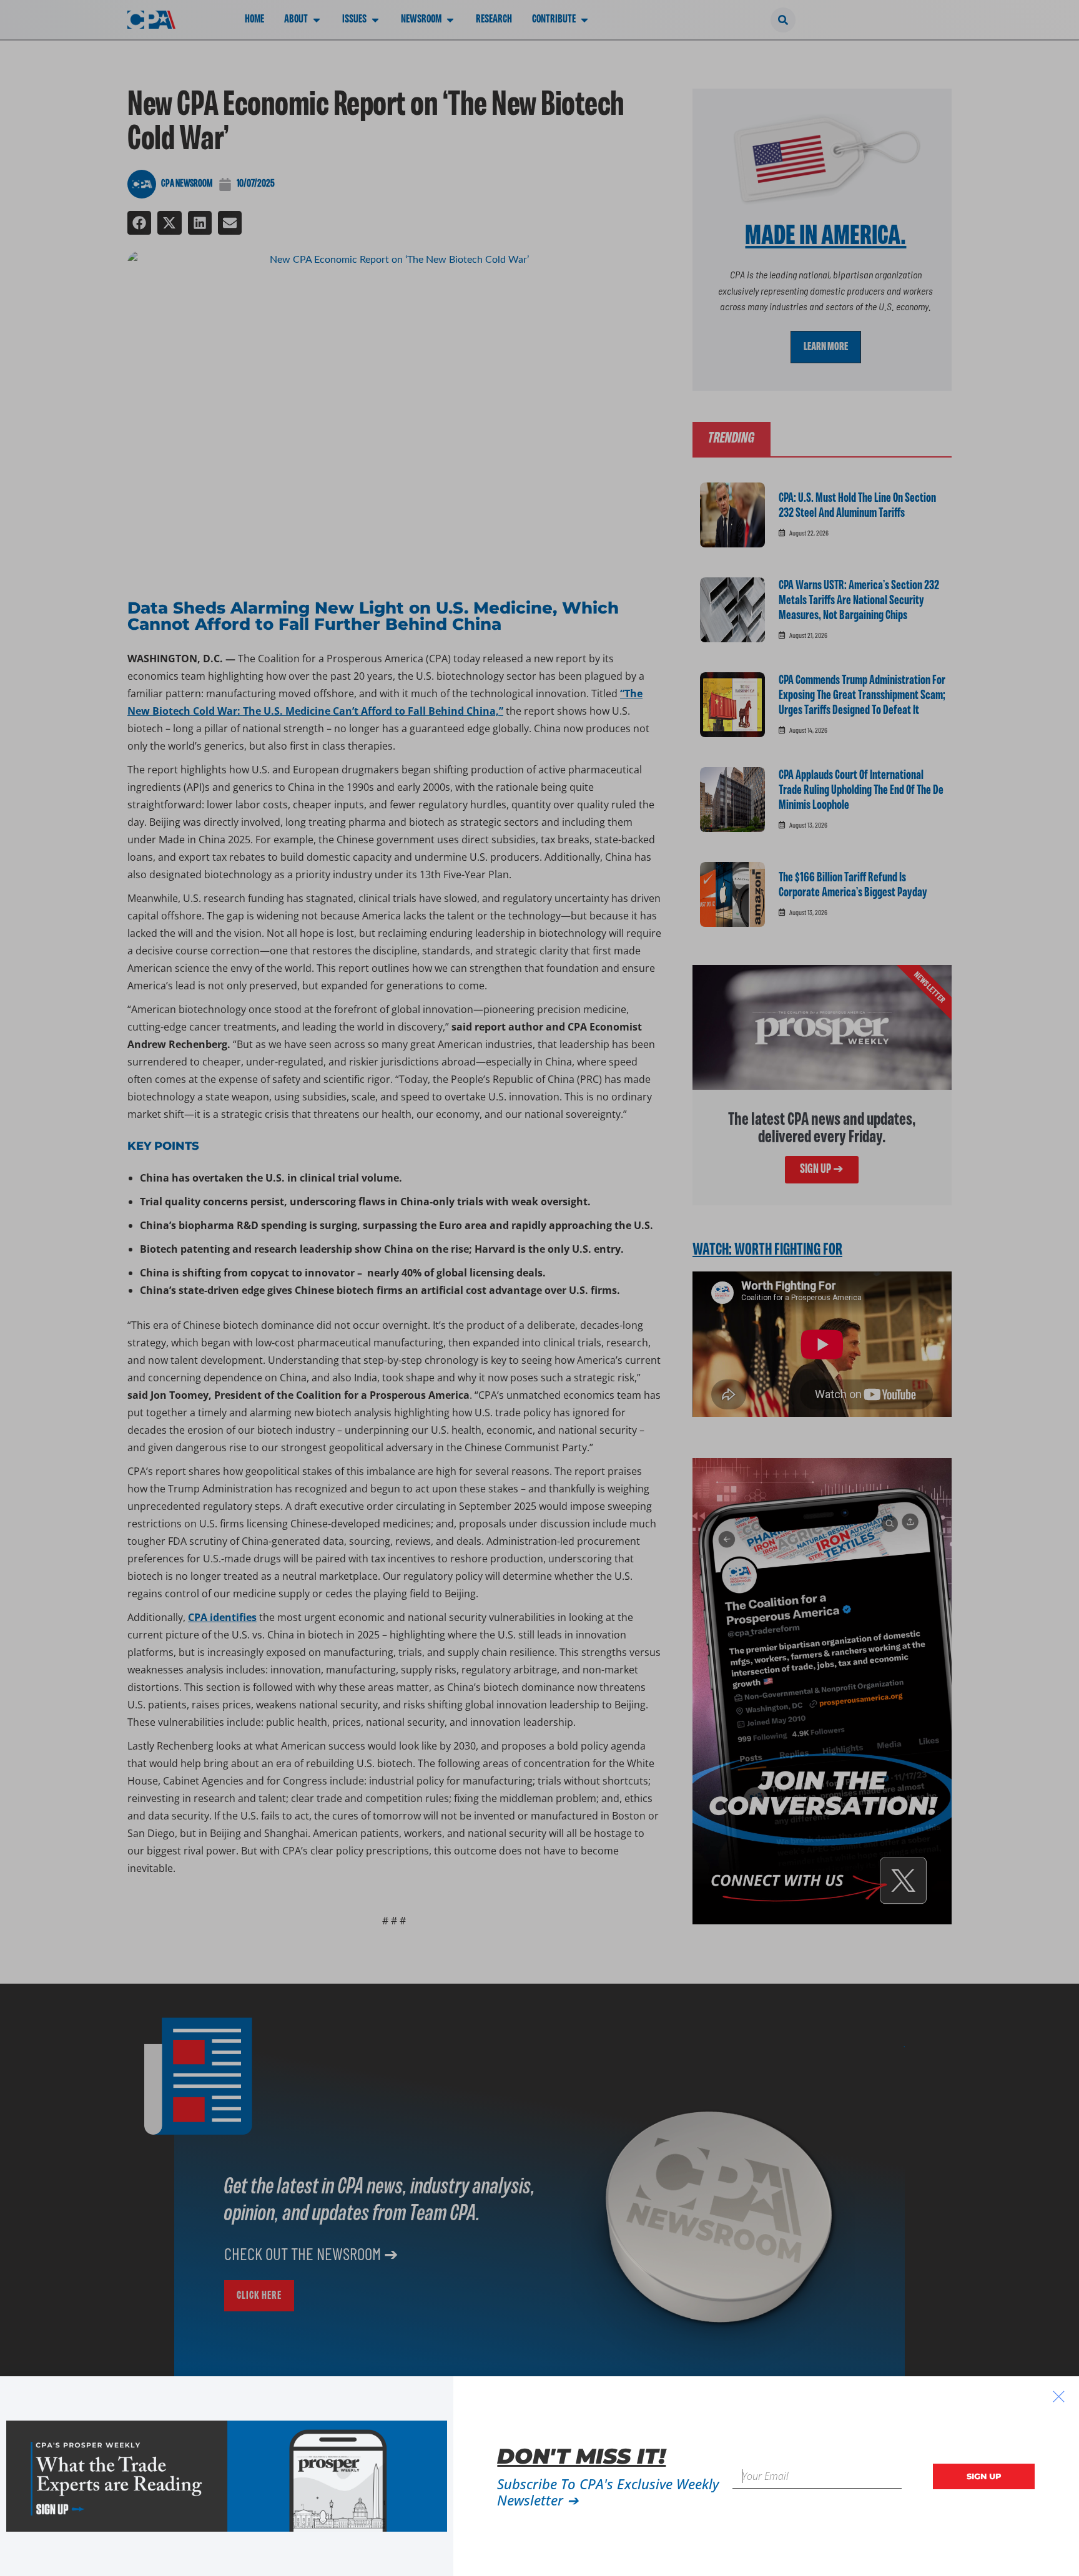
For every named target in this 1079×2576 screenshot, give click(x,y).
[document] (539, 1288)
